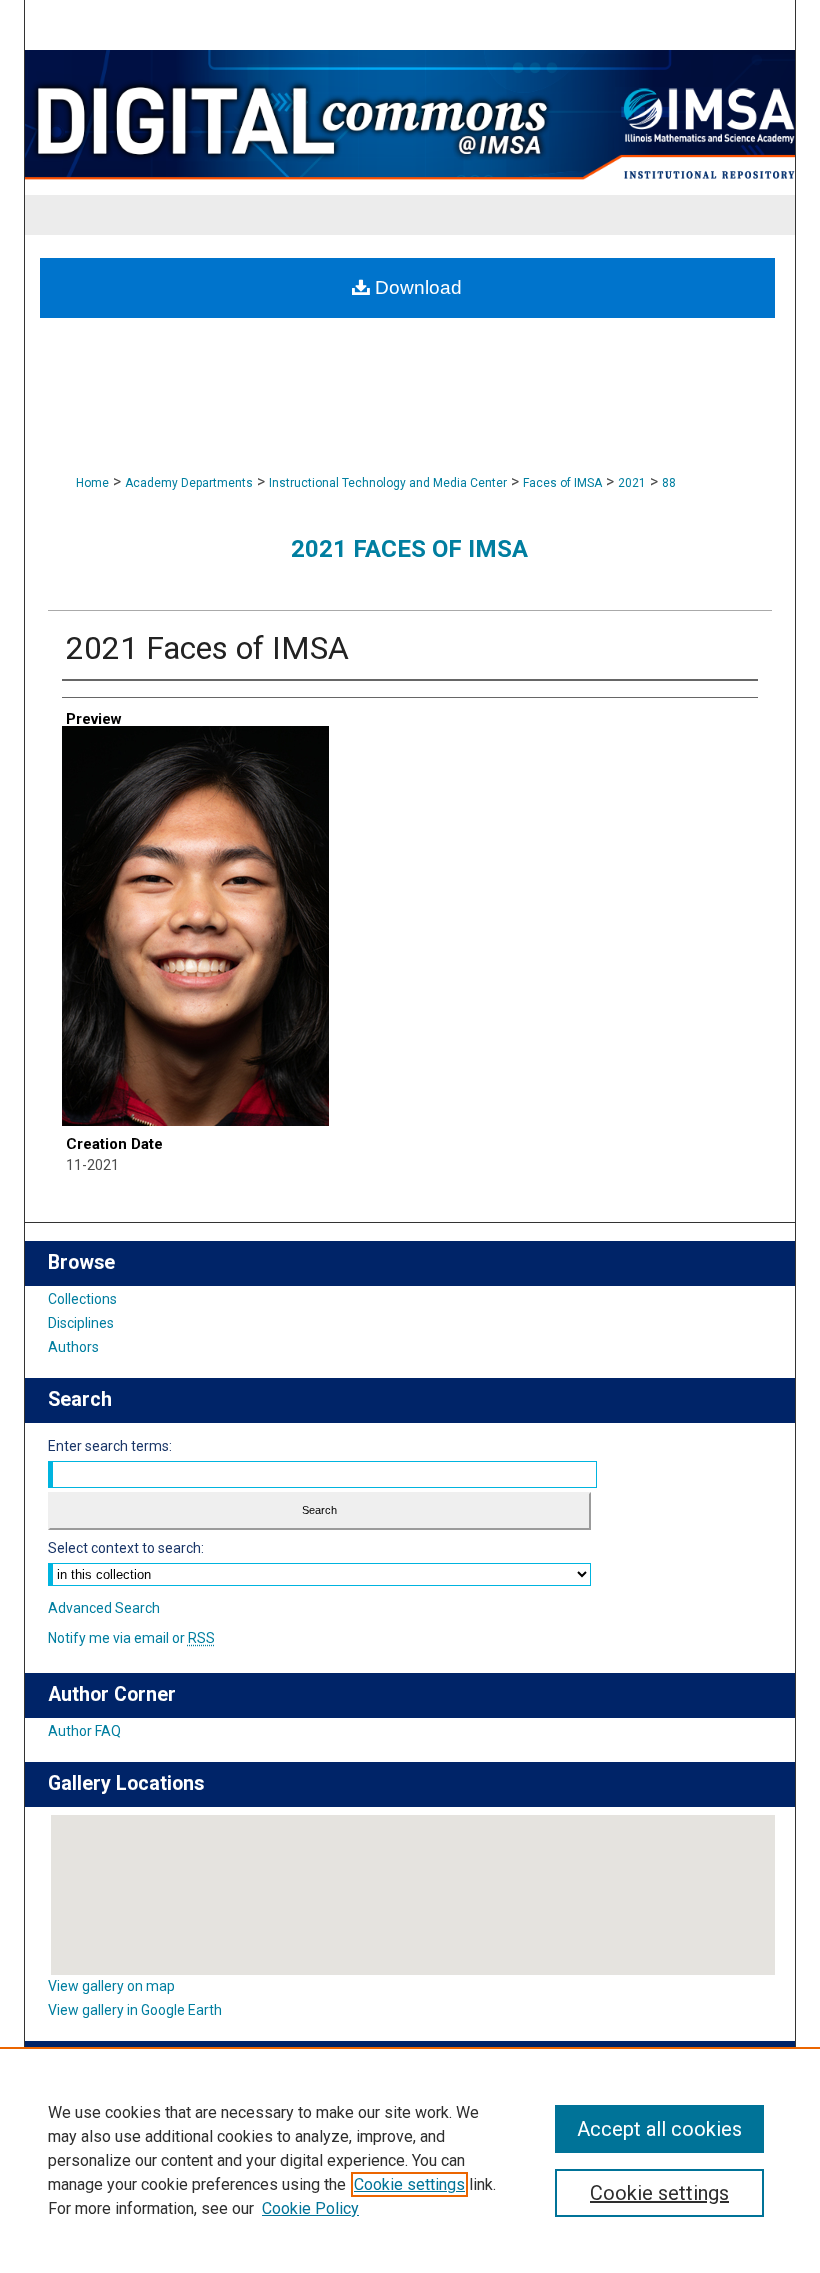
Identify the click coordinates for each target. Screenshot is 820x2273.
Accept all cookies (659, 2129)
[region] (410, 2160)
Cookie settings (409, 2184)
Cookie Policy (310, 2208)
